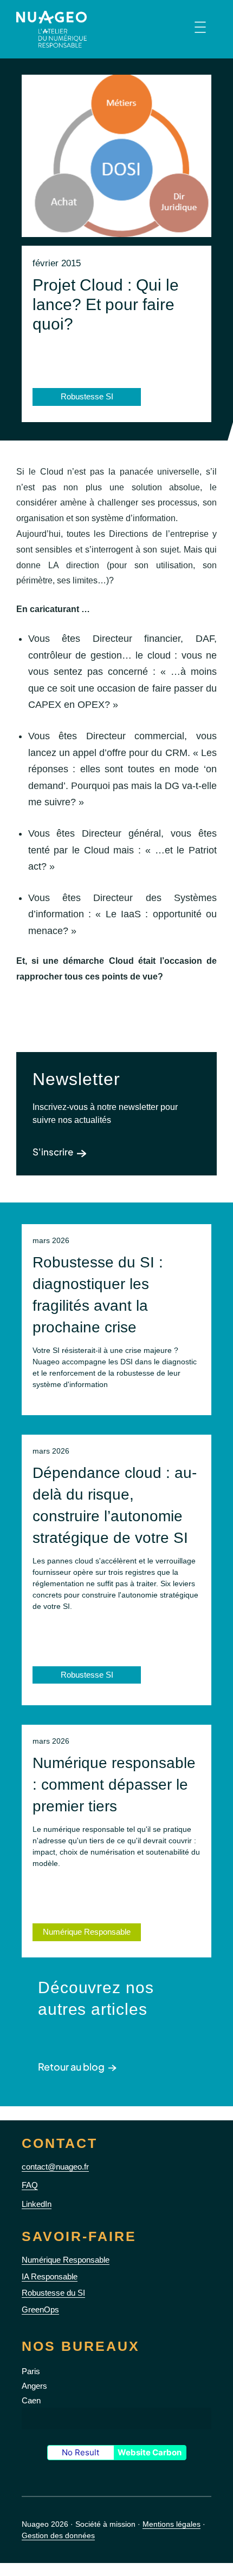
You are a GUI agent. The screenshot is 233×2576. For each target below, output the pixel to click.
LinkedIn (37, 2204)
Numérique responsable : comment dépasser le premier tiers (114, 1785)
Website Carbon (150, 2452)
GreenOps (40, 2309)
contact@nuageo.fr (55, 2167)
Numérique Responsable (87, 1932)
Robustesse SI (87, 1675)
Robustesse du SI (53, 2293)
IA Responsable (50, 2276)
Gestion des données (58, 2535)
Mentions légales (171, 2524)
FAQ (30, 2185)
